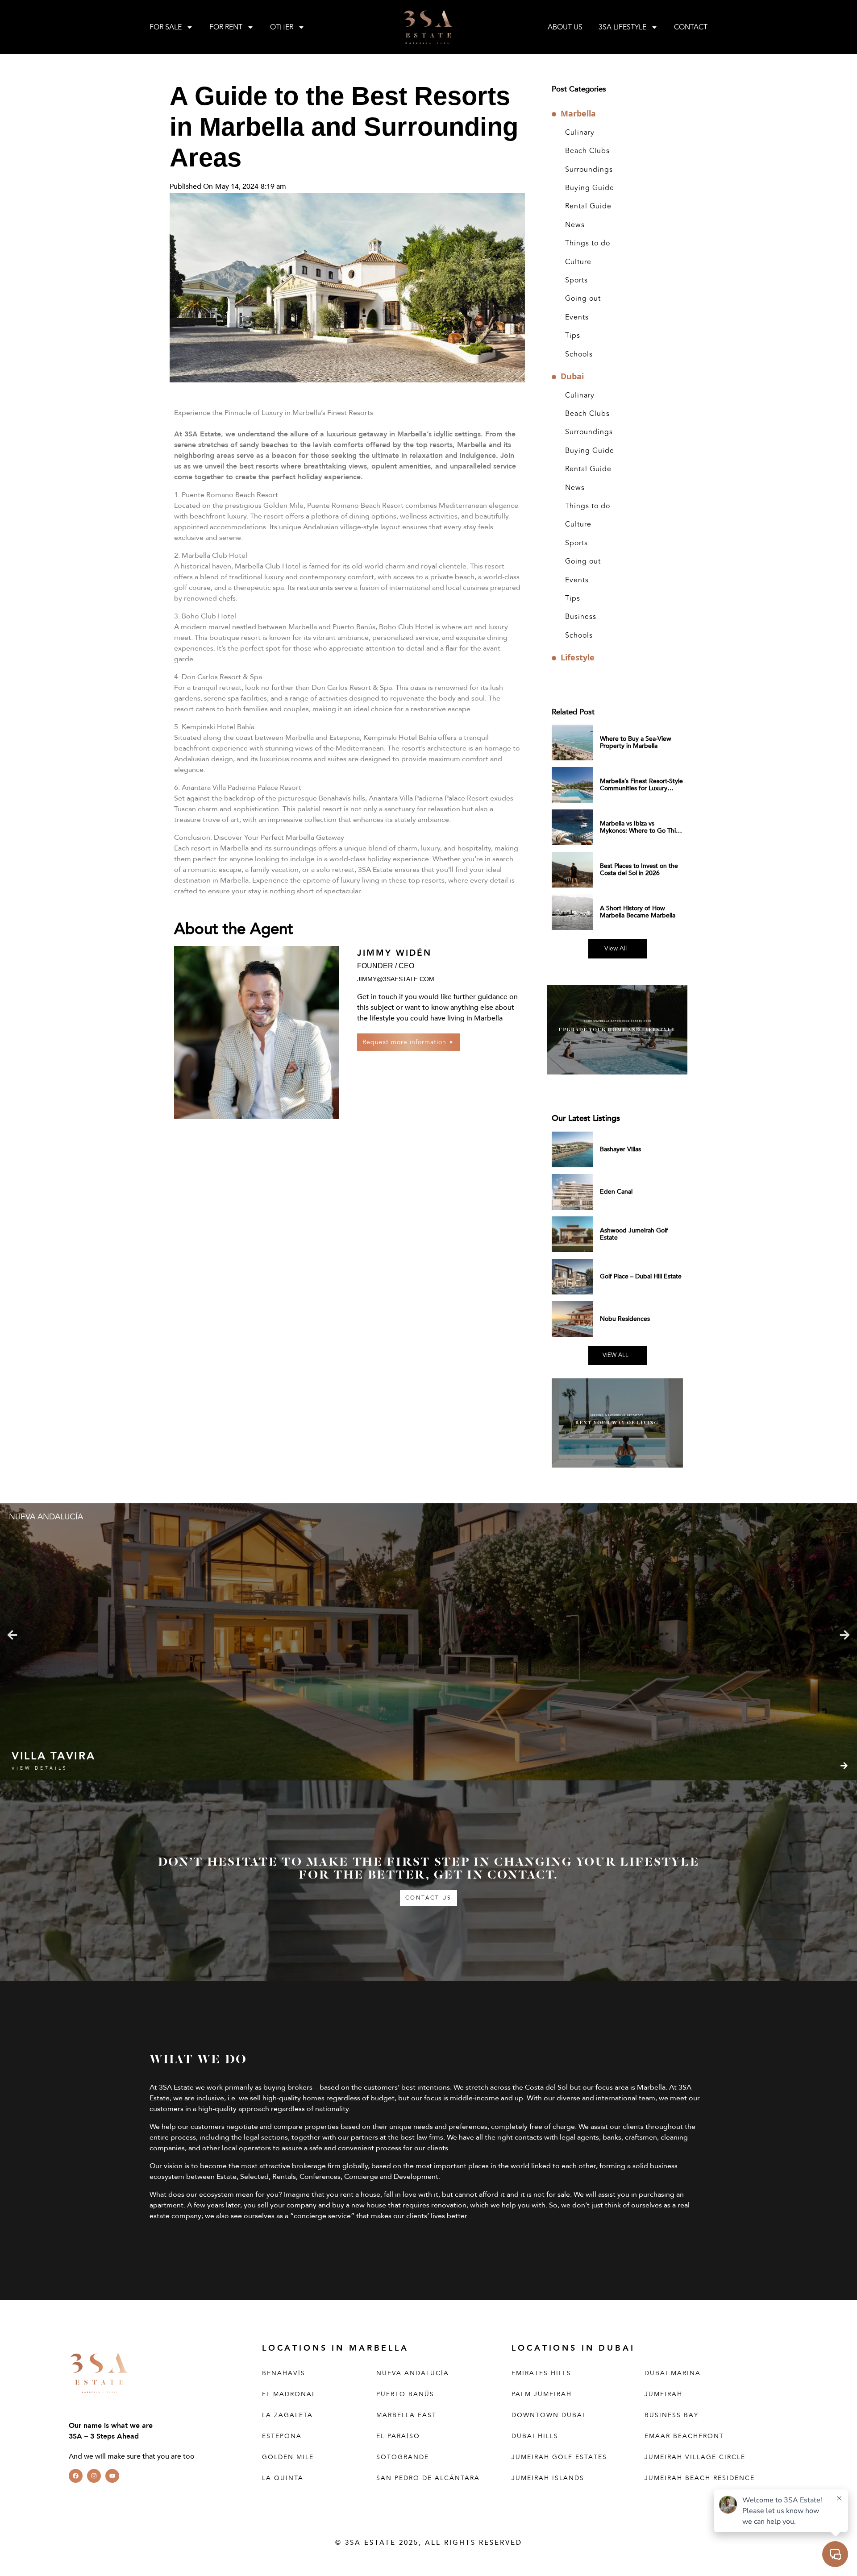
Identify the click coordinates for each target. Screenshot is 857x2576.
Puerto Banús (405, 2394)
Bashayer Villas (620, 1149)
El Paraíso (398, 2436)
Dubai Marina (673, 2373)
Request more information (404, 1042)
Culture (578, 262)
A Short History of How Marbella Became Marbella (638, 912)
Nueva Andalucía (413, 2373)
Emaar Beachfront (684, 2436)
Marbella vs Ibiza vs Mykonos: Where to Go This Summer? (639, 831)
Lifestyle (578, 657)
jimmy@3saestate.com (396, 979)
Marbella (578, 114)
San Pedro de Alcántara (428, 2478)
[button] (12, 1635)
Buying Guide (590, 188)
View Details (40, 1768)
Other (282, 27)
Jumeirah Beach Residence (700, 2478)
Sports (576, 280)
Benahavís (284, 2373)
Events (577, 317)
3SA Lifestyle (622, 27)
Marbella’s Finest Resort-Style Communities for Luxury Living (641, 788)
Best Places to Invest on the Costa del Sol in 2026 (639, 869)
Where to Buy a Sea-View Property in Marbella (636, 742)
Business (581, 617)
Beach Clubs (587, 151)
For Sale (166, 27)
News (575, 225)
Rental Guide (588, 206)
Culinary (580, 133)
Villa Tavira (53, 1756)
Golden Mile (288, 2457)
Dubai (572, 376)
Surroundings (589, 170)
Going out (583, 299)
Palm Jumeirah (542, 2394)
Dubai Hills (535, 2436)
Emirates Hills (541, 2373)
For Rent (226, 27)
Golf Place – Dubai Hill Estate (641, 1276)
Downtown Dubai (548, 2415)
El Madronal (289, 2394)
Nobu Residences (625, 1319)
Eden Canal (616, 1192)
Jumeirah (664, 2394)
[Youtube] (112, 2476)
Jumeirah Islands (548, 2478)
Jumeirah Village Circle (695, 2457)
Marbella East (406, 2415)
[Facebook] (76, 2476)
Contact (691, 27)
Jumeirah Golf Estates (559, 2457)
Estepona (282, 2436)
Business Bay (672, 2415)
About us (565, 27)
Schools (579, 354)
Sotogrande (403, 2457)
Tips (573, 336)
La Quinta (283, 2478)
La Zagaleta (287, 2415)
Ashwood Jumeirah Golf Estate (634, 1234)
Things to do (588, 243)
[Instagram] (94, 2476)
